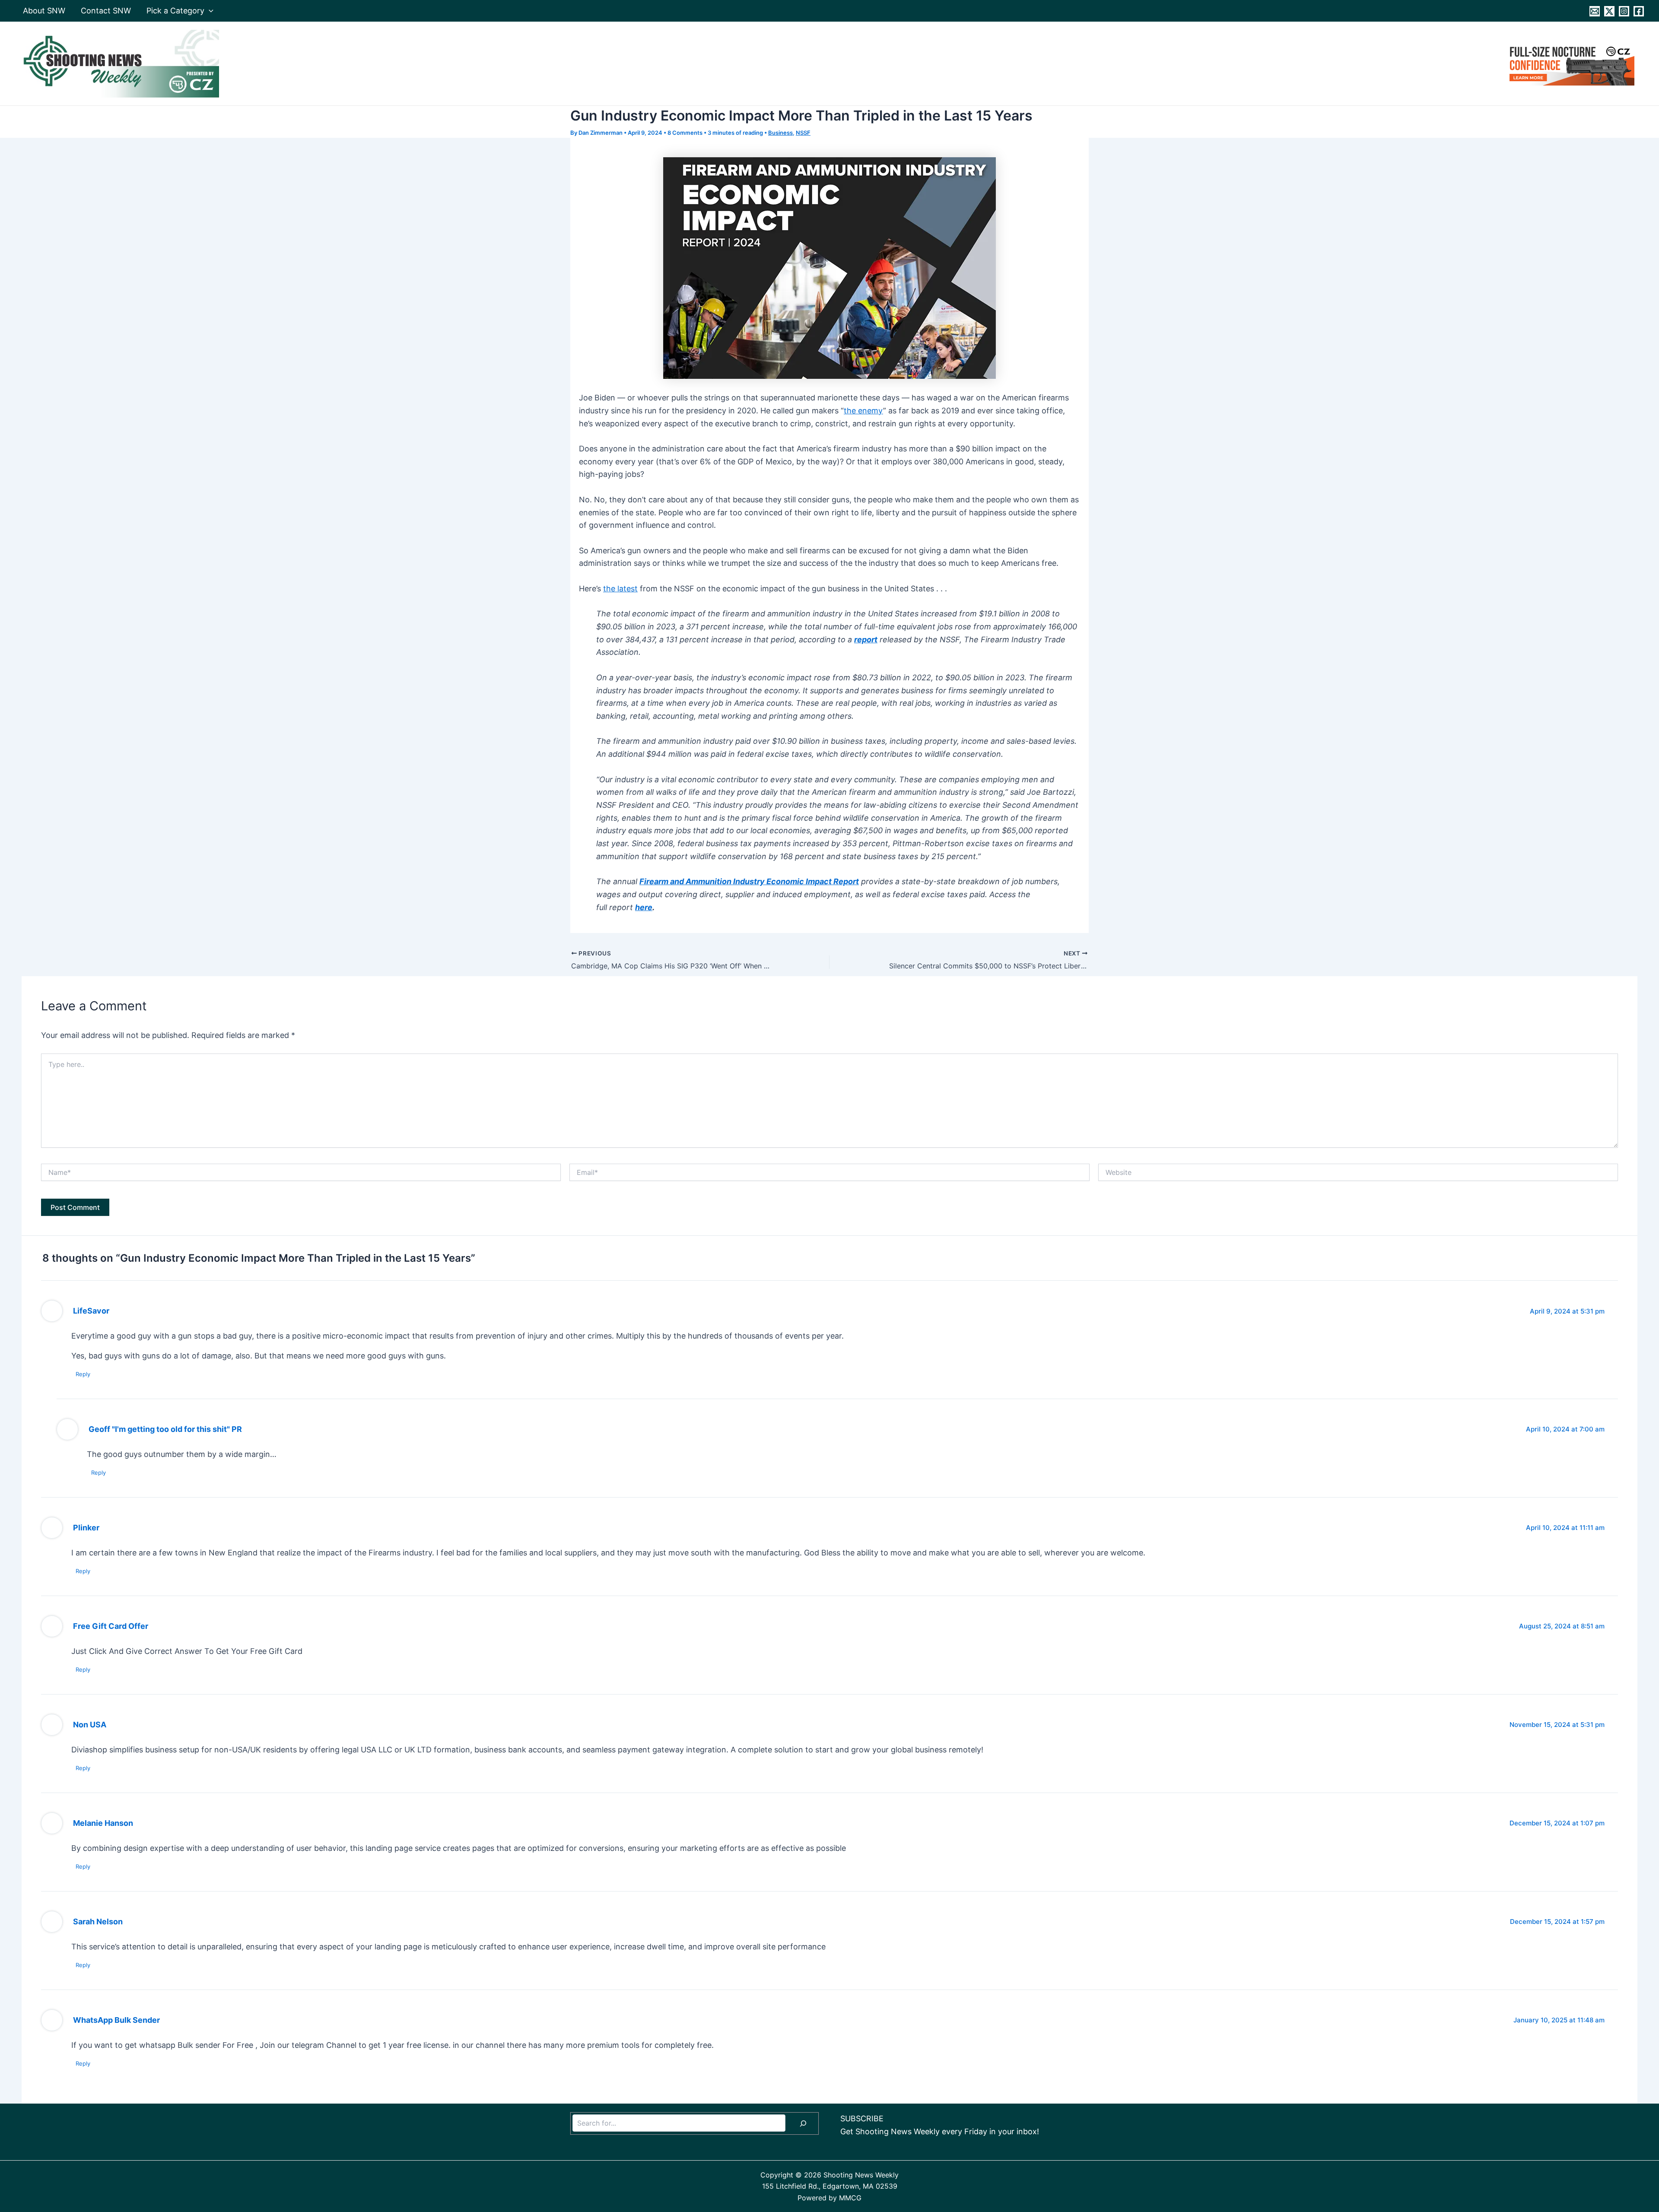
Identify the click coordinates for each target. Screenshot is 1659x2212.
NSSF (803, 133)
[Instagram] (1624, 11)
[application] (209, 11)
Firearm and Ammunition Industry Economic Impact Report (749, 881)
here (644, 907)
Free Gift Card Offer (111, 1626)
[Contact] (1595, 11)
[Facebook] (1639, 11)
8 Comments (685, 133)
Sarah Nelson (98, 1922)
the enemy (863, 411)
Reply (83, 1374)
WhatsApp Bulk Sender (116, 2020)
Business (780, 133)
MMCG (850, 2198)
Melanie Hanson (103, 1823)
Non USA (90, 1725)
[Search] (803, 2123)
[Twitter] (1609, 11)
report (866, 639)
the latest (620, 589)
